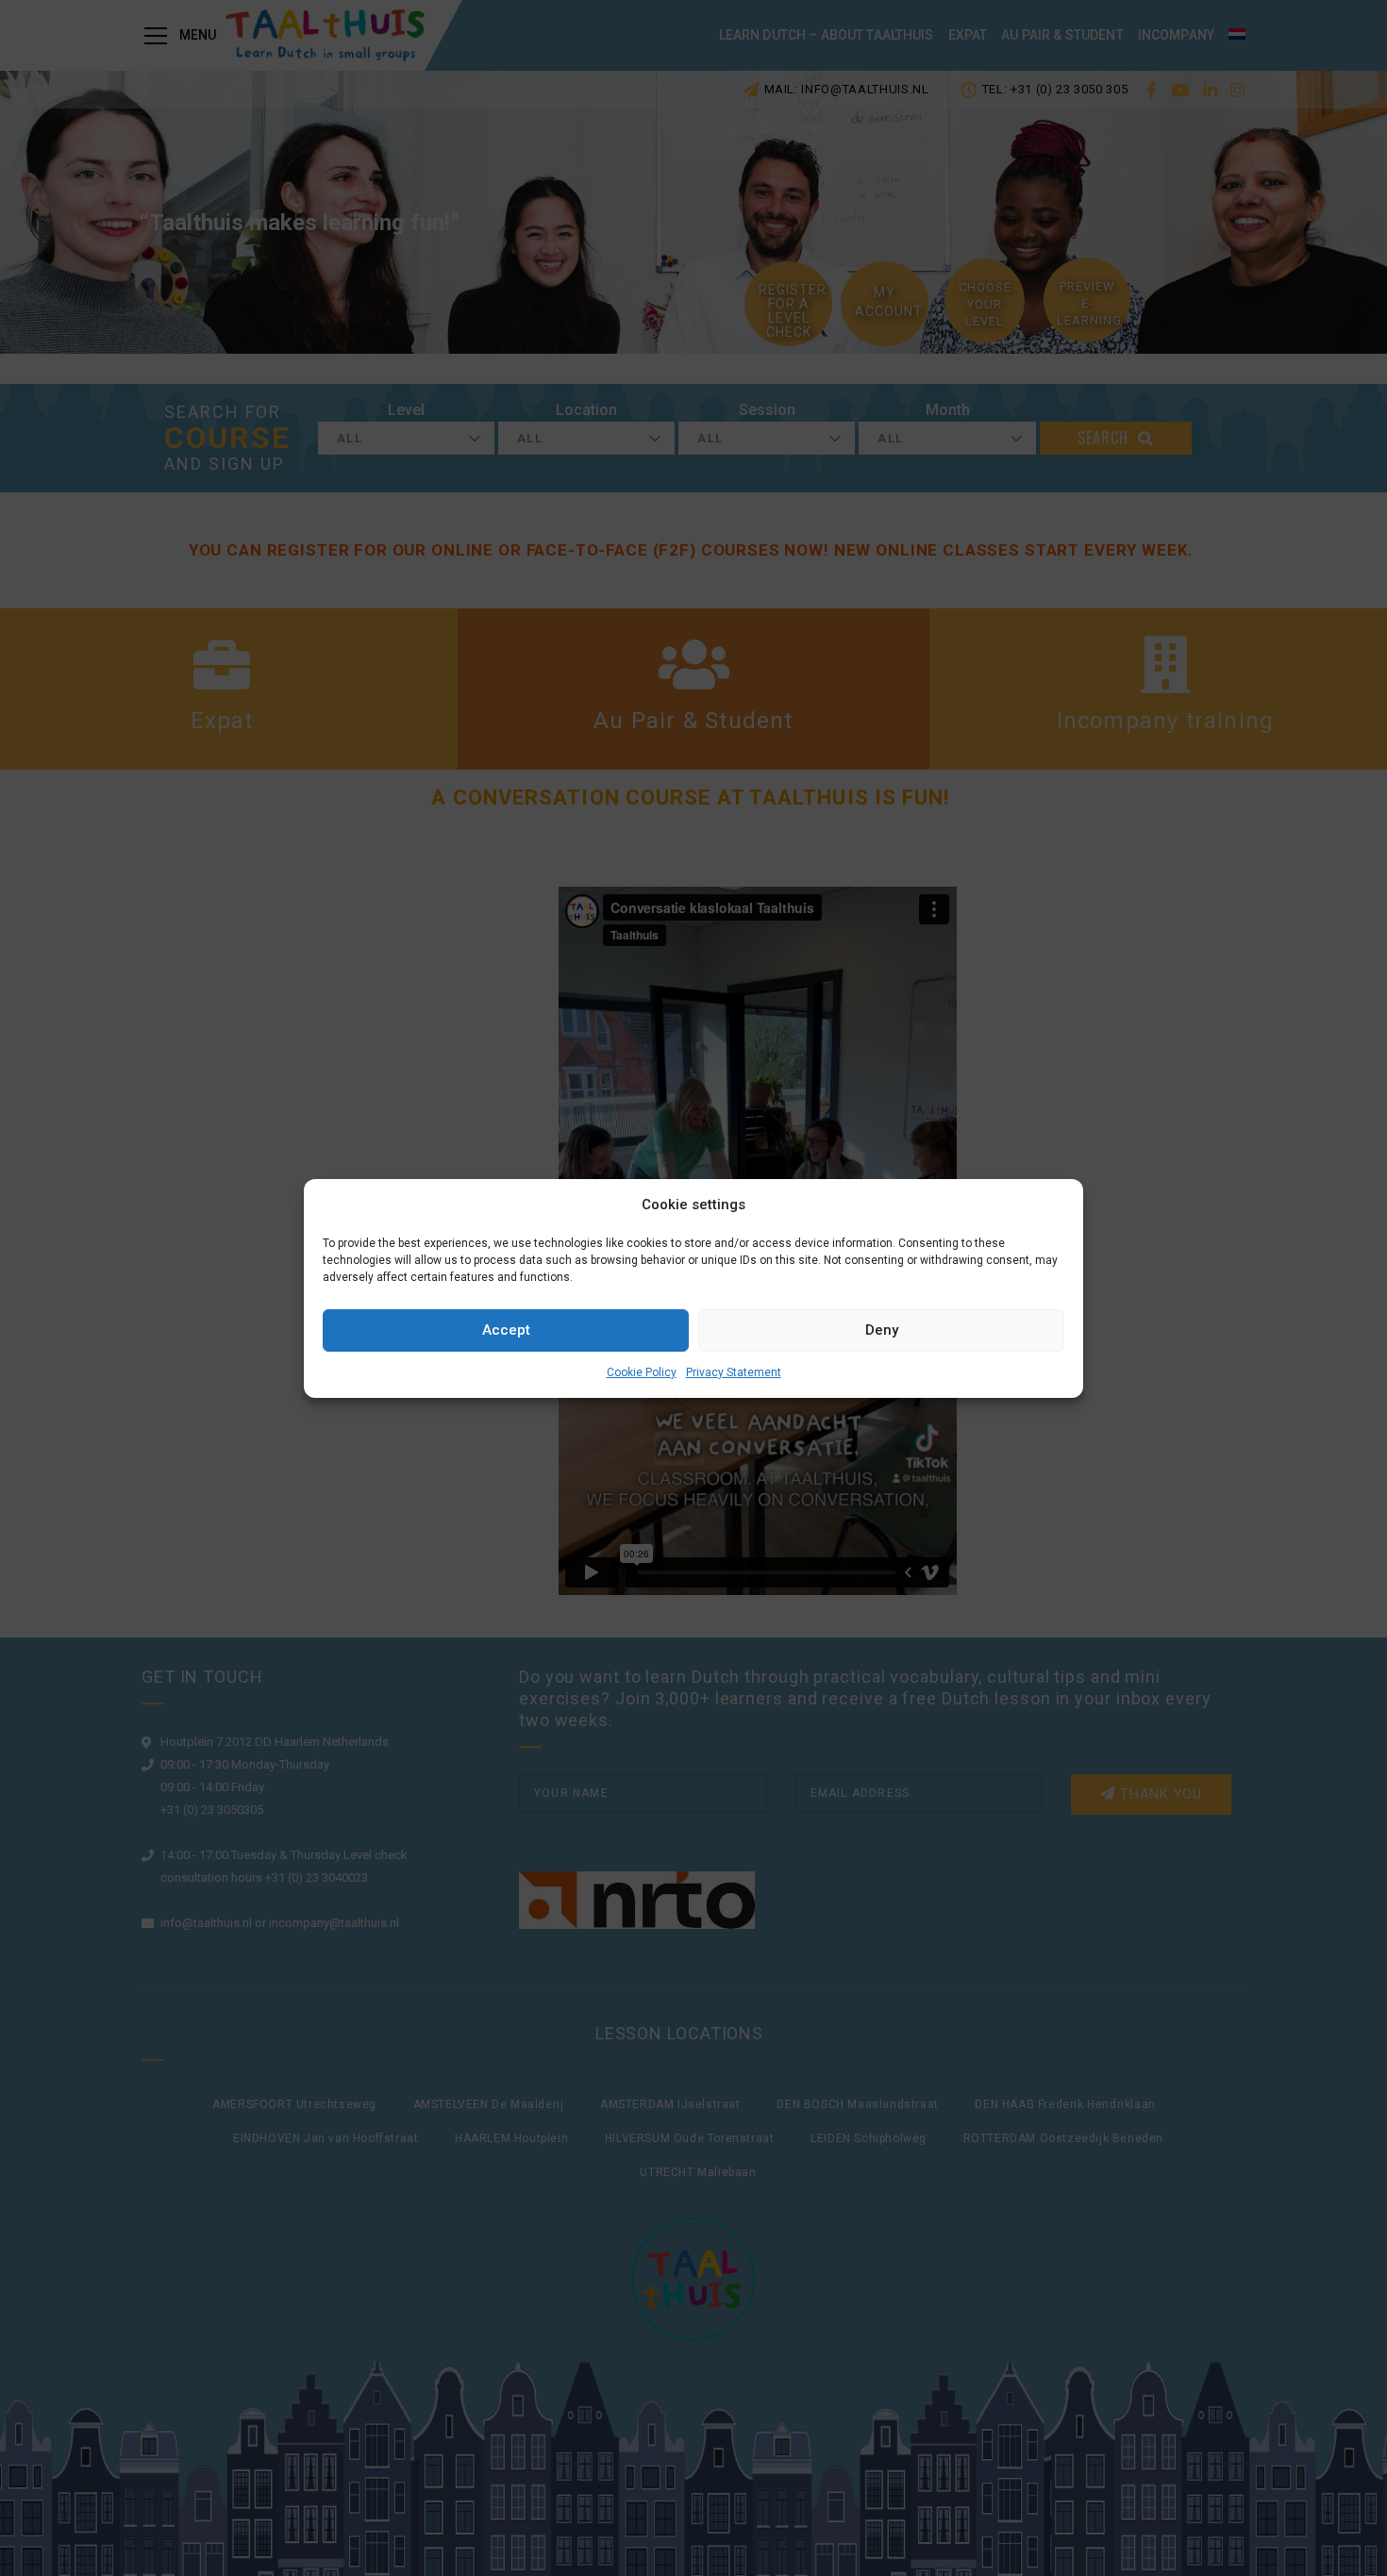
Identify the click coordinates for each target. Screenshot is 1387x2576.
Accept (506, 1330)
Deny (882, 1330)
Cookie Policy (642, 1372)
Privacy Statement (734, 1372)
